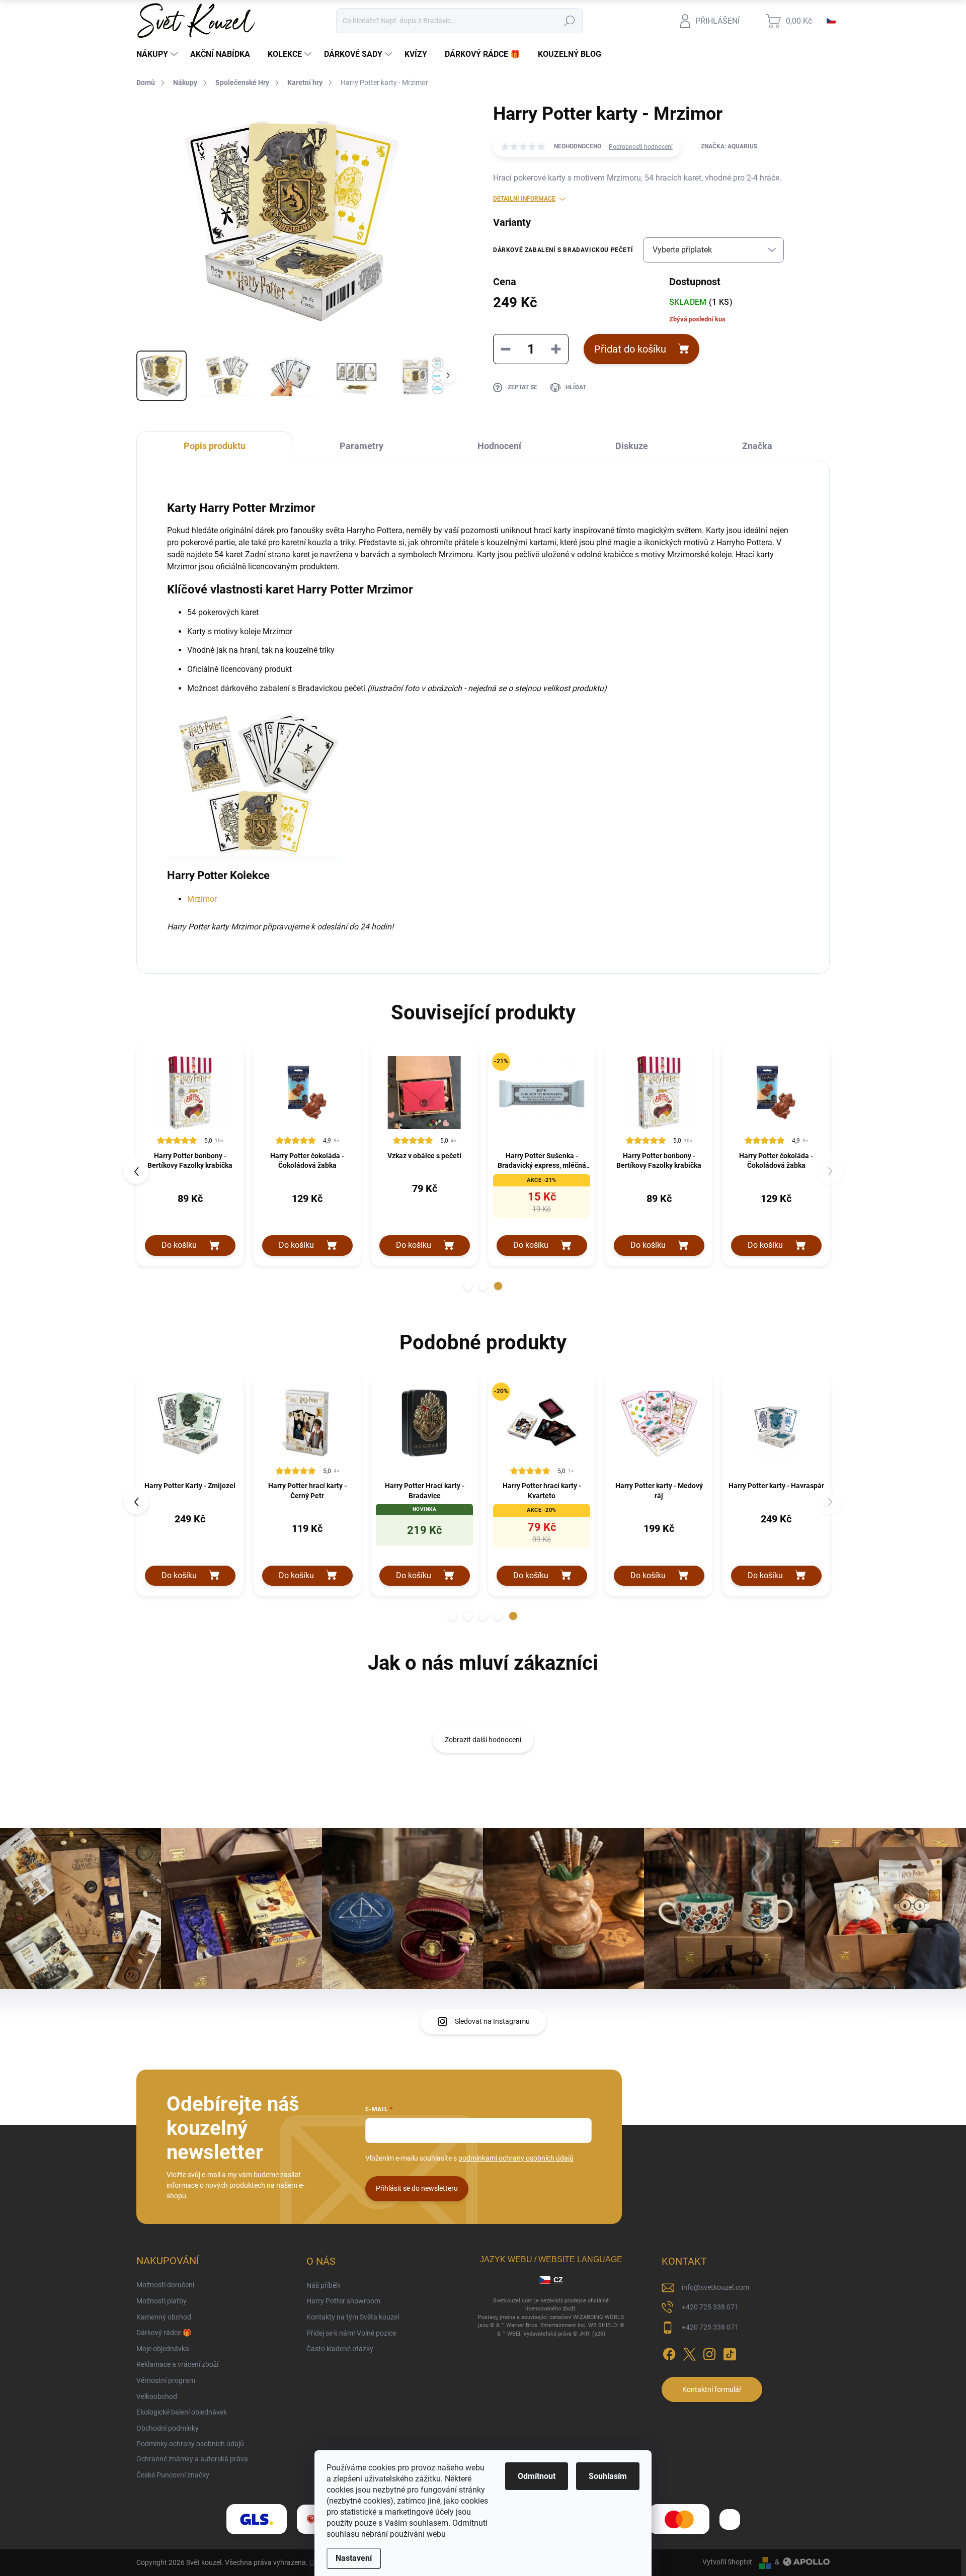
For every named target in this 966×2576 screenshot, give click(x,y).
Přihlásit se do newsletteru (417, 2188)
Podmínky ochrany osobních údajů (190, 2444)
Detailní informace (524, 199)
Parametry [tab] (361, 446)
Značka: (729, 146)
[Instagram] (709, 2353)
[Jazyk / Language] (831, 21)
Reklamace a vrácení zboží (177, 2364)
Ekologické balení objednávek (182, 2412)
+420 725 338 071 (710, 2307)
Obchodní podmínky (168, 2428)
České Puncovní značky (173, 2475)
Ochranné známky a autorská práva (192, 2459)
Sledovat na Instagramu (492, 2021)
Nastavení (354, 2558)
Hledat (570, 21)
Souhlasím (608, 2476)
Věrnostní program (166, 2380)
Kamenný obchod (164, 2317)
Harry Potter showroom (343, 2301)
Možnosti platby (162, 2301)
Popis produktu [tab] (215, 446)
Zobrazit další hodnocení (483, 1740)
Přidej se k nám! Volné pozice (351, 2333)
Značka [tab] (757, 446)
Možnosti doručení (165, 2285)
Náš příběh (323, 2285)
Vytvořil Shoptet (727, 2562)
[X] (689, 2353)
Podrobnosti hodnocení (641, 147)
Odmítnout (537, 2476)
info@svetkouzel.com (715, 2287)
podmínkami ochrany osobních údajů (516, 2158)
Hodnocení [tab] (499, 446)
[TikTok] (730, 2353)
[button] (468, 1286)
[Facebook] (669, 2353)
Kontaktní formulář (712, 2389)
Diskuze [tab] (632, 446)
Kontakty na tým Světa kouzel (353, 2317)
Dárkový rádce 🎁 (164, 2333)
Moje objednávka (163, 2349)
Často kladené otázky (340, 2349)
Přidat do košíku (630, 349)
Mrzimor (202, 899)
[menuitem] (158, 54)
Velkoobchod (157, 2396)
